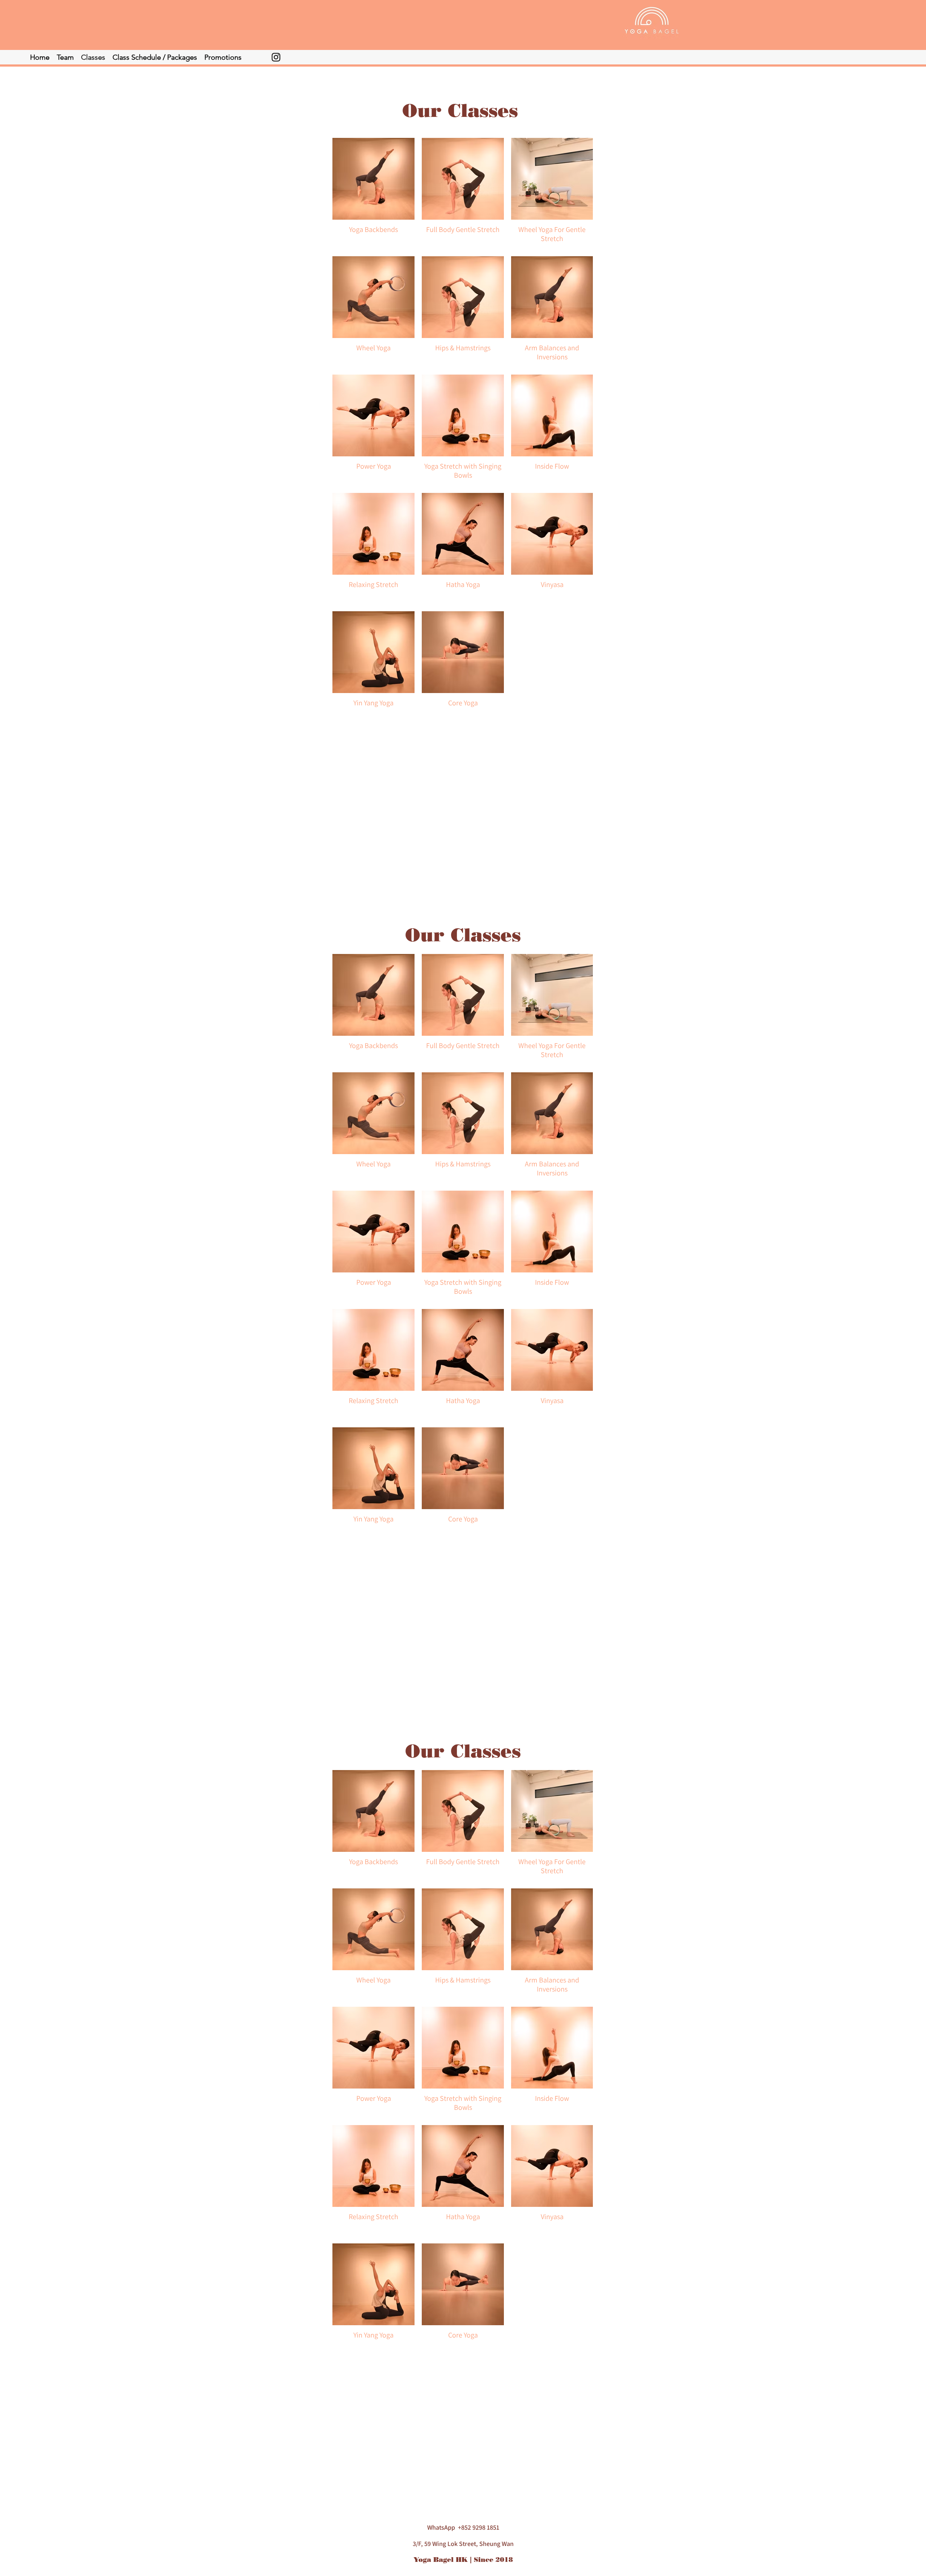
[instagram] (276, 57)
